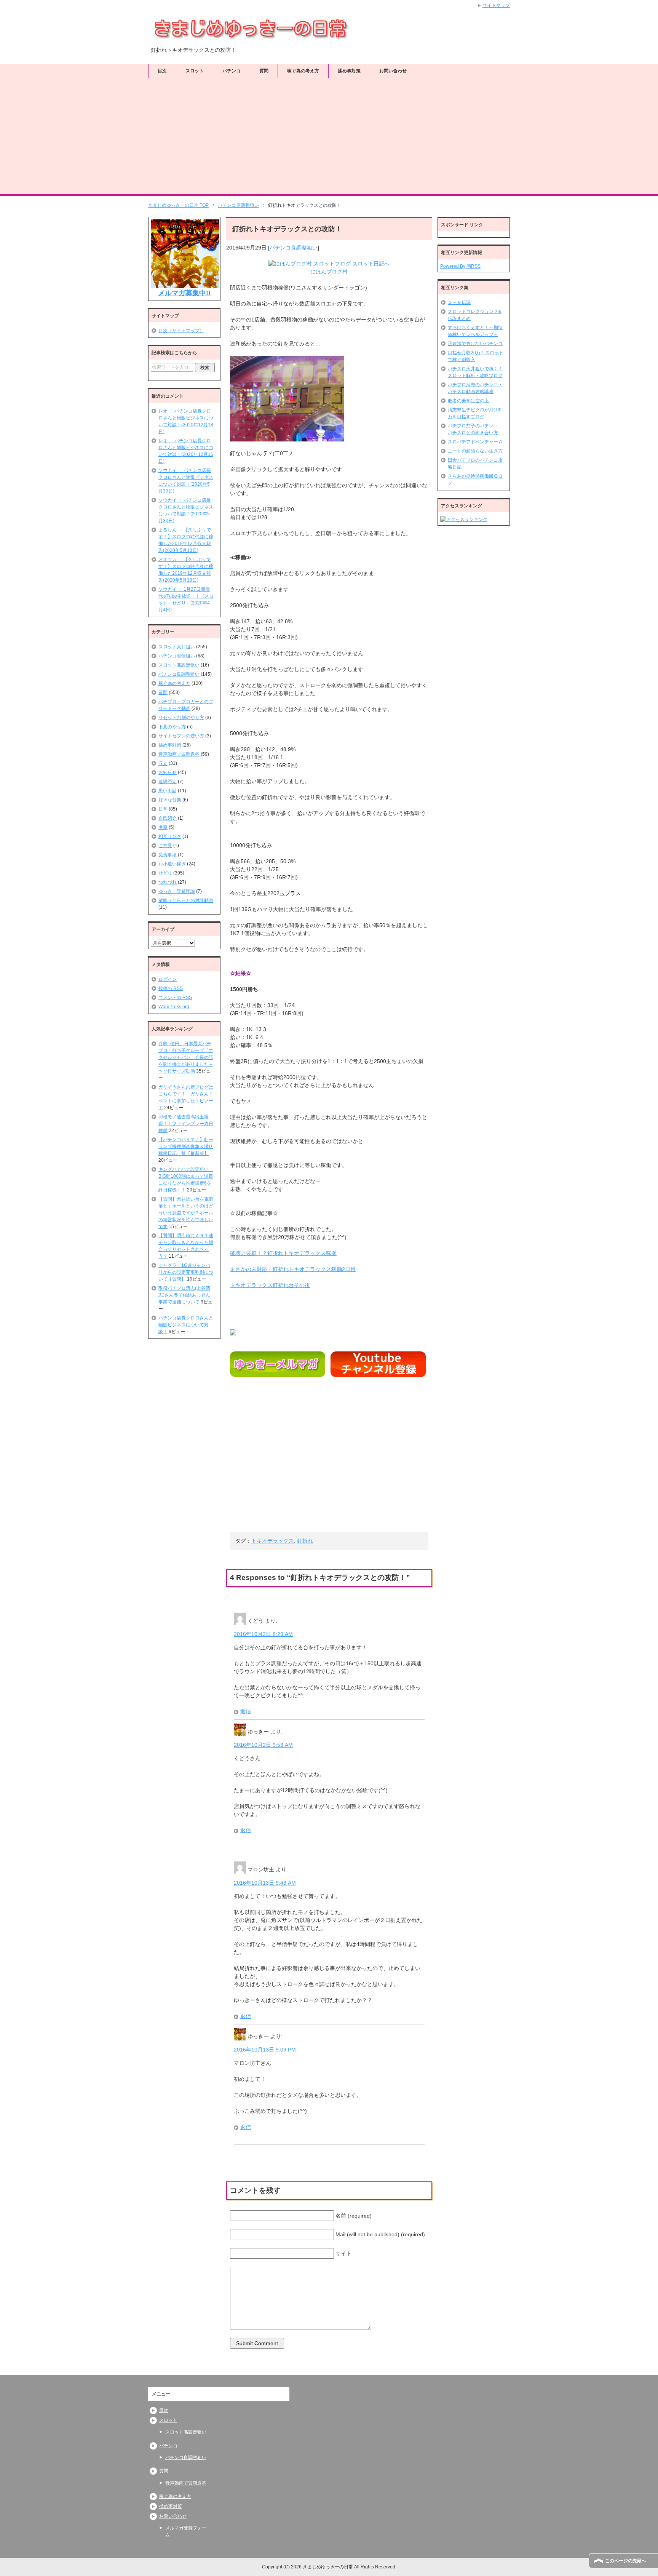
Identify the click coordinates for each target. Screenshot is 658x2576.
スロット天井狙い (177, 647)
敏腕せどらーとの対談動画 (186, 900)
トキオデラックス (273, 1541)
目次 (162, 71)
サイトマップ (496, 5)
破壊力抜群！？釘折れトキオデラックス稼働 (283, 1253)
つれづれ (168, 882)
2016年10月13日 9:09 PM (265, 2050)
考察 (163, 827)
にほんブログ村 (329, 272)
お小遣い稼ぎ (172, 864)
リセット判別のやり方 (181, 718)
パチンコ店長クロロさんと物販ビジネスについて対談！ (186, 1325)
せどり (165, 873)
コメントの (175, 998)
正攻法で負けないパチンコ (475, 344)
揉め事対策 (349, 71)
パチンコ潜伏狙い (177, 656)
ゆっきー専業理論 (177, 891)
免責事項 (168, 855)
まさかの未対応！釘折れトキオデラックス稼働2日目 (293, 1269)
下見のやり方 (172, 727)
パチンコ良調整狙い (294, 248)
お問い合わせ (393, 71)
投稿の (171, 988)
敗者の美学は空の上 (468, 401)
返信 (246, 1711)
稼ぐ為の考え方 (303, 71)
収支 (163, 763)
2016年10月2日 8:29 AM (263, 1634)
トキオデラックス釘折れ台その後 (270, 1285)
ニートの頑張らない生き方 (475, 451)
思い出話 (168, 791)
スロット (195, 71)
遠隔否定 (168, 782)
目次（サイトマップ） (181, 331)
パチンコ (232, 71)
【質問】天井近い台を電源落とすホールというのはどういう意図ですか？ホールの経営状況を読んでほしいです (186, 1213)
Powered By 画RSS (460, 266)
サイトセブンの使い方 (181, 736)
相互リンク (170, 836)
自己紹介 (168, 818)
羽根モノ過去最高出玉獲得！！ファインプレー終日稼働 (186, 1124)
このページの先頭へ (626, 2561)
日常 (163, 809)
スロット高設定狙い (179, 665)
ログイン (168, 979)
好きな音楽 (170, 800)
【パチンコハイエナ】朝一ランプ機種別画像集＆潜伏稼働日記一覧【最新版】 (186, 1146)
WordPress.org (174, 1007)
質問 (264, 71)
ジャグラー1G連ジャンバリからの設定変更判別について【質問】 (186, 1272)
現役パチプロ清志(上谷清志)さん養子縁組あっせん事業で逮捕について (184, 1295)
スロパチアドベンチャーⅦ (475, 442)
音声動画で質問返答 (179, 754)
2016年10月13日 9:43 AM (265, 1883)
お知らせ (168, 772)
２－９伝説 (459, 302)
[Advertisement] (329, 137)
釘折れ (305, 1541)
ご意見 (165, 846)
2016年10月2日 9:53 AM (263, 1745)
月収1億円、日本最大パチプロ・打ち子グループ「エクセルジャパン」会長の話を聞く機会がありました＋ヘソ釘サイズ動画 (186, 1057)
